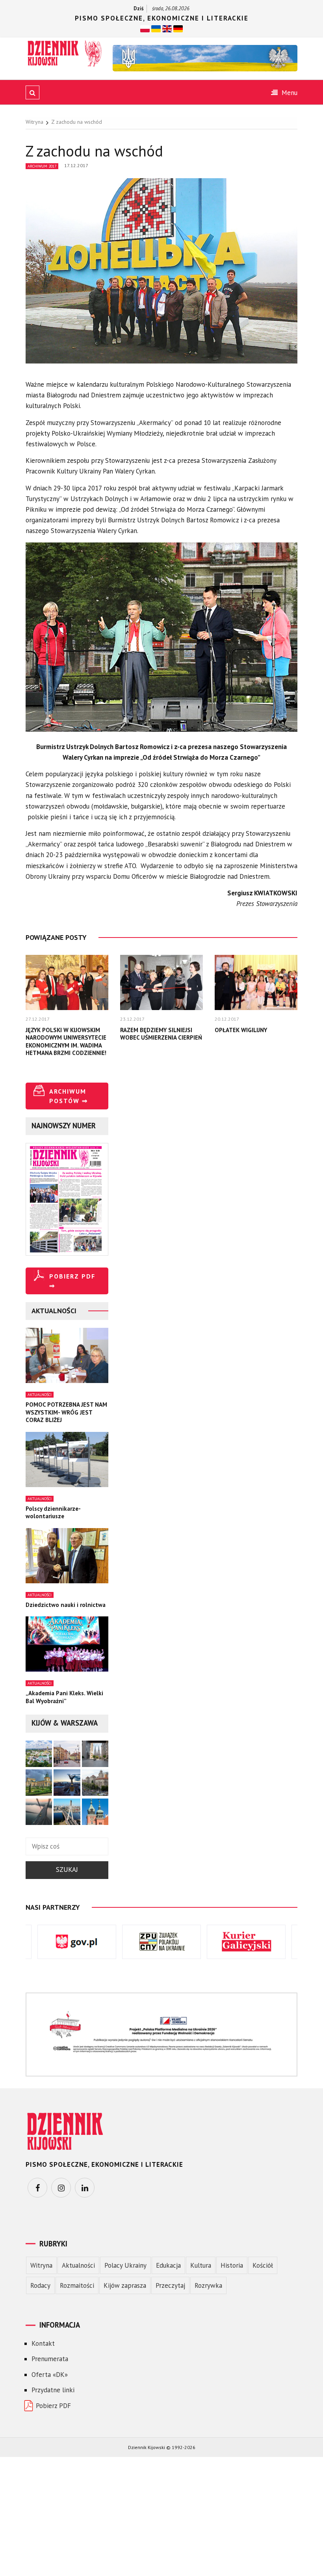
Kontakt (43, 2343)
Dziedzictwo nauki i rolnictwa (66, 1605)
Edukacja (168, 2265)
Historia (232, 2265)
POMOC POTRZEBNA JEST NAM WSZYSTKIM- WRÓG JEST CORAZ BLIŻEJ (66, 1412)
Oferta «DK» (50, 2375)
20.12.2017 (227, 1019)
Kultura (201, 2265)
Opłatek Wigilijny (241, 1030)
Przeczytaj (170, 2285)
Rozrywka (208, 2285)
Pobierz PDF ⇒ (72, 1281)
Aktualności (40, 1395)
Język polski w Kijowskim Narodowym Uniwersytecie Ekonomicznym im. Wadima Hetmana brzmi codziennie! (66, 1042)
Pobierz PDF (53, 2406)
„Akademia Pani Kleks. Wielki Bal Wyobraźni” (64, 1697)
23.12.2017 (132, 1019)
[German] (178, 28)
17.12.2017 (76, 165)
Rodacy (40, 2285)
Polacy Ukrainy (125, 2265)
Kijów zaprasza (125, 2285)
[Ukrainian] (156, 28)
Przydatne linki (53, 2390)
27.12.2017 (38, 1019)
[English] (167, 28)
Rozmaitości (77, 2285)
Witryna (41, 2265)
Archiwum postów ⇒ (69, 1096)
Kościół (263, 2265)
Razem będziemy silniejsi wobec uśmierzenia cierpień (161, 1034)
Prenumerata (50, 2359)
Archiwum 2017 (42, 166)
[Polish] (145, 28)
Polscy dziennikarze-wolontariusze (53, 1513)
